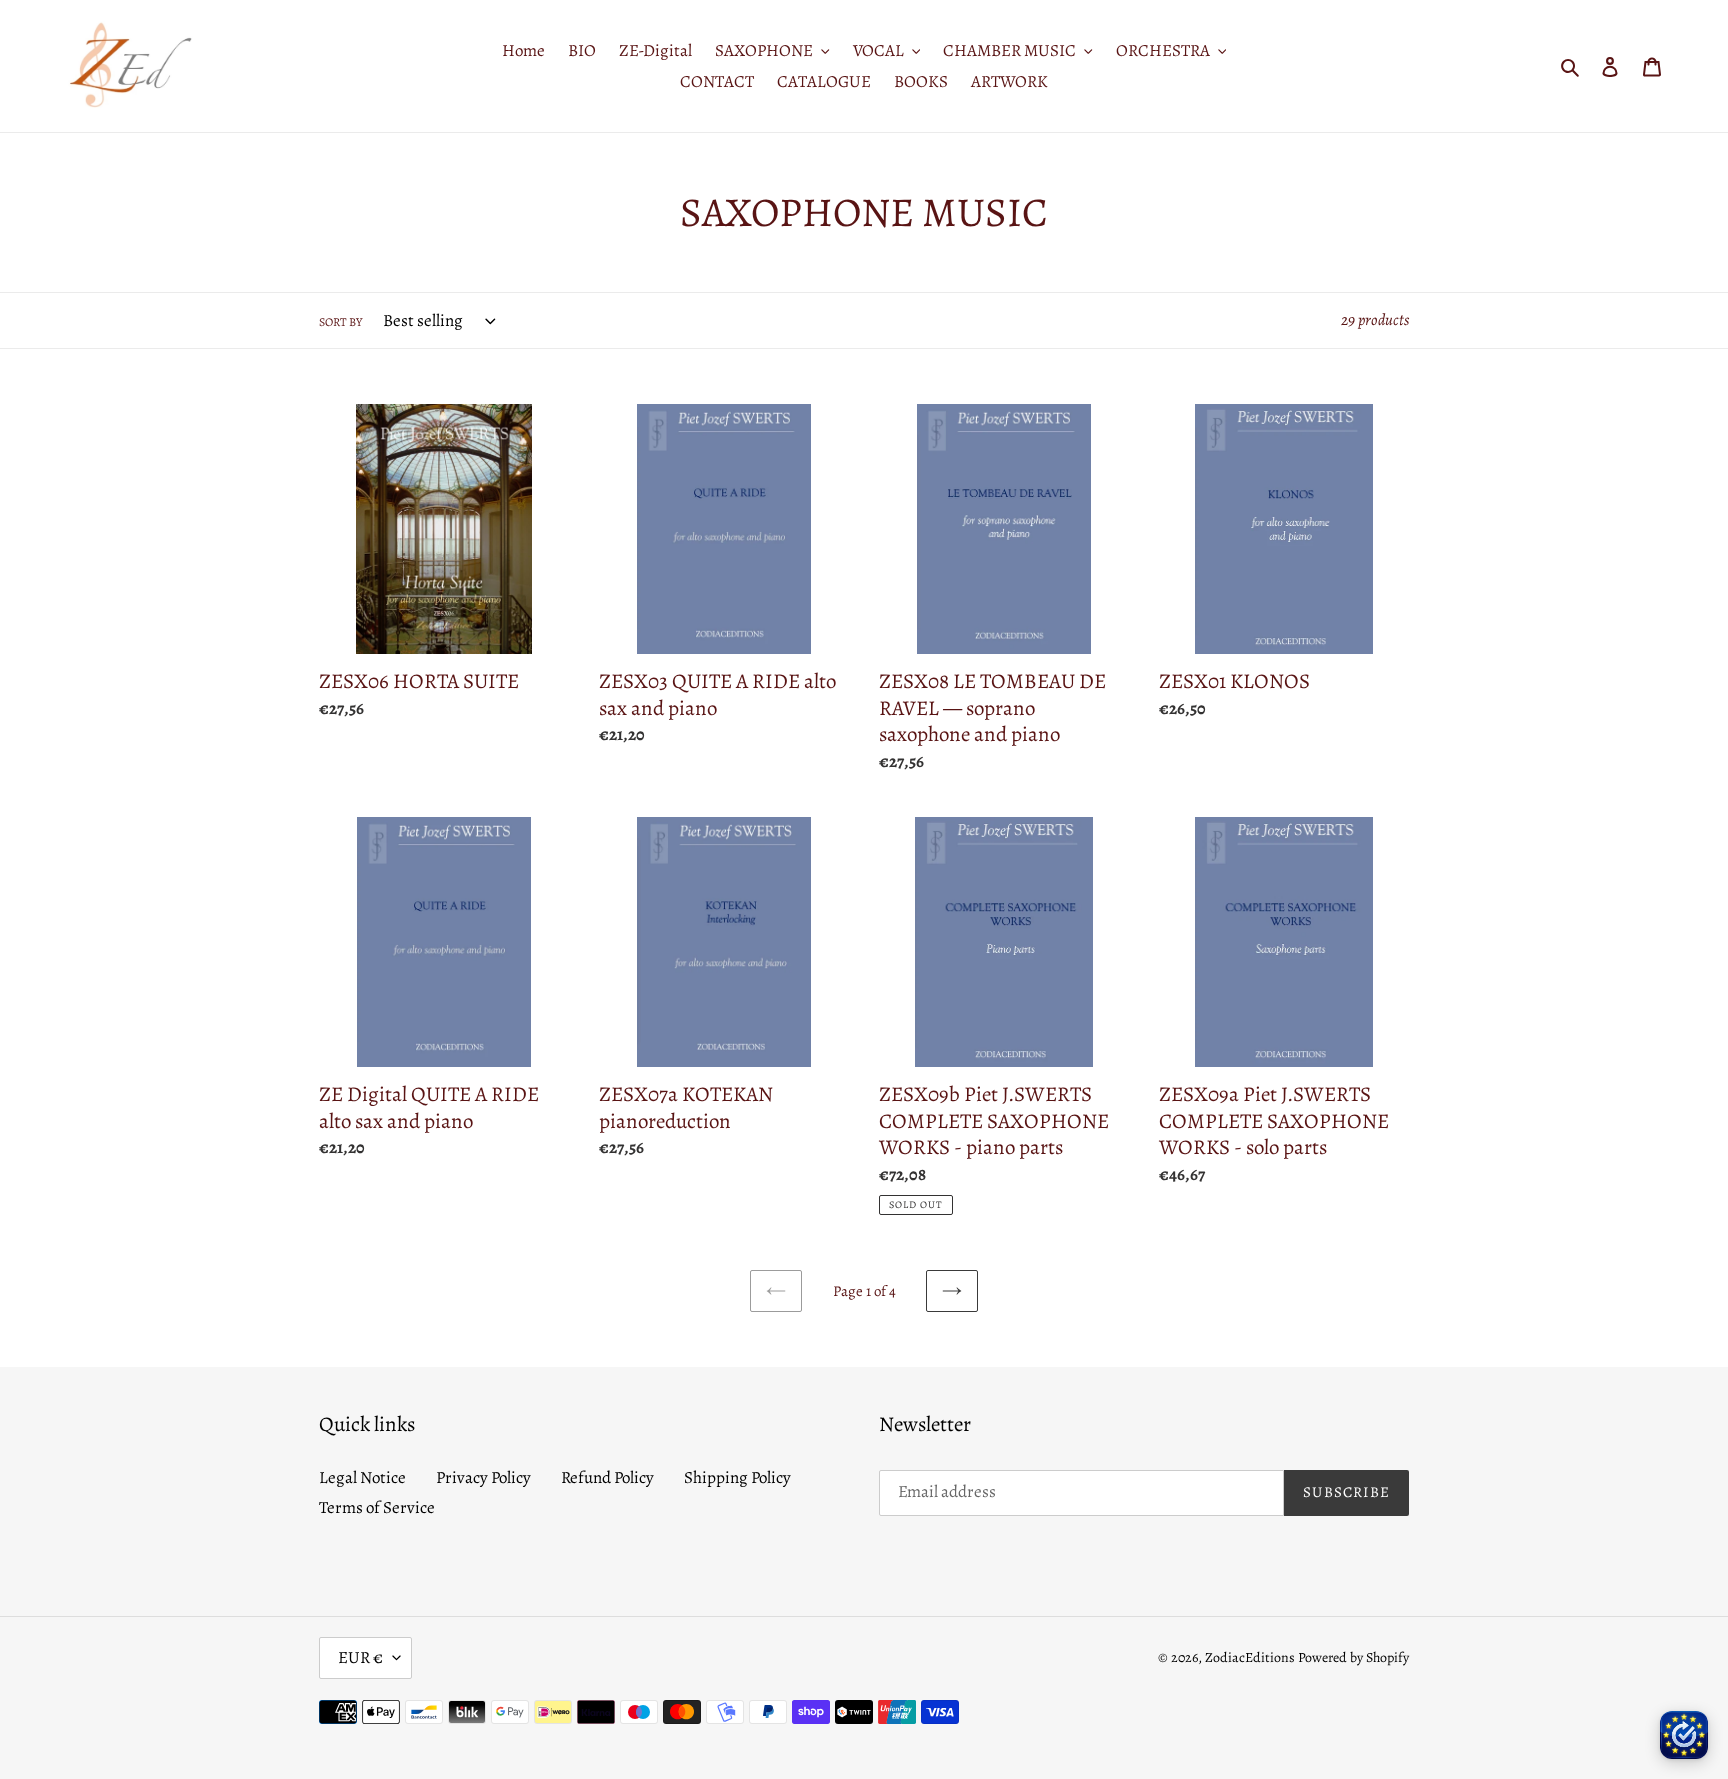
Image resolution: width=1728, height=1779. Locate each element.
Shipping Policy (737, 1477)
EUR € (360, 1657)
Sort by (340, 322)
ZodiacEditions (1250, 1657)
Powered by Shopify (1353, 1657)
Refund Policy (607, 1477)
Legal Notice (362, 1477)
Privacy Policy (483, 1477)
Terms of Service (377, 1507)
